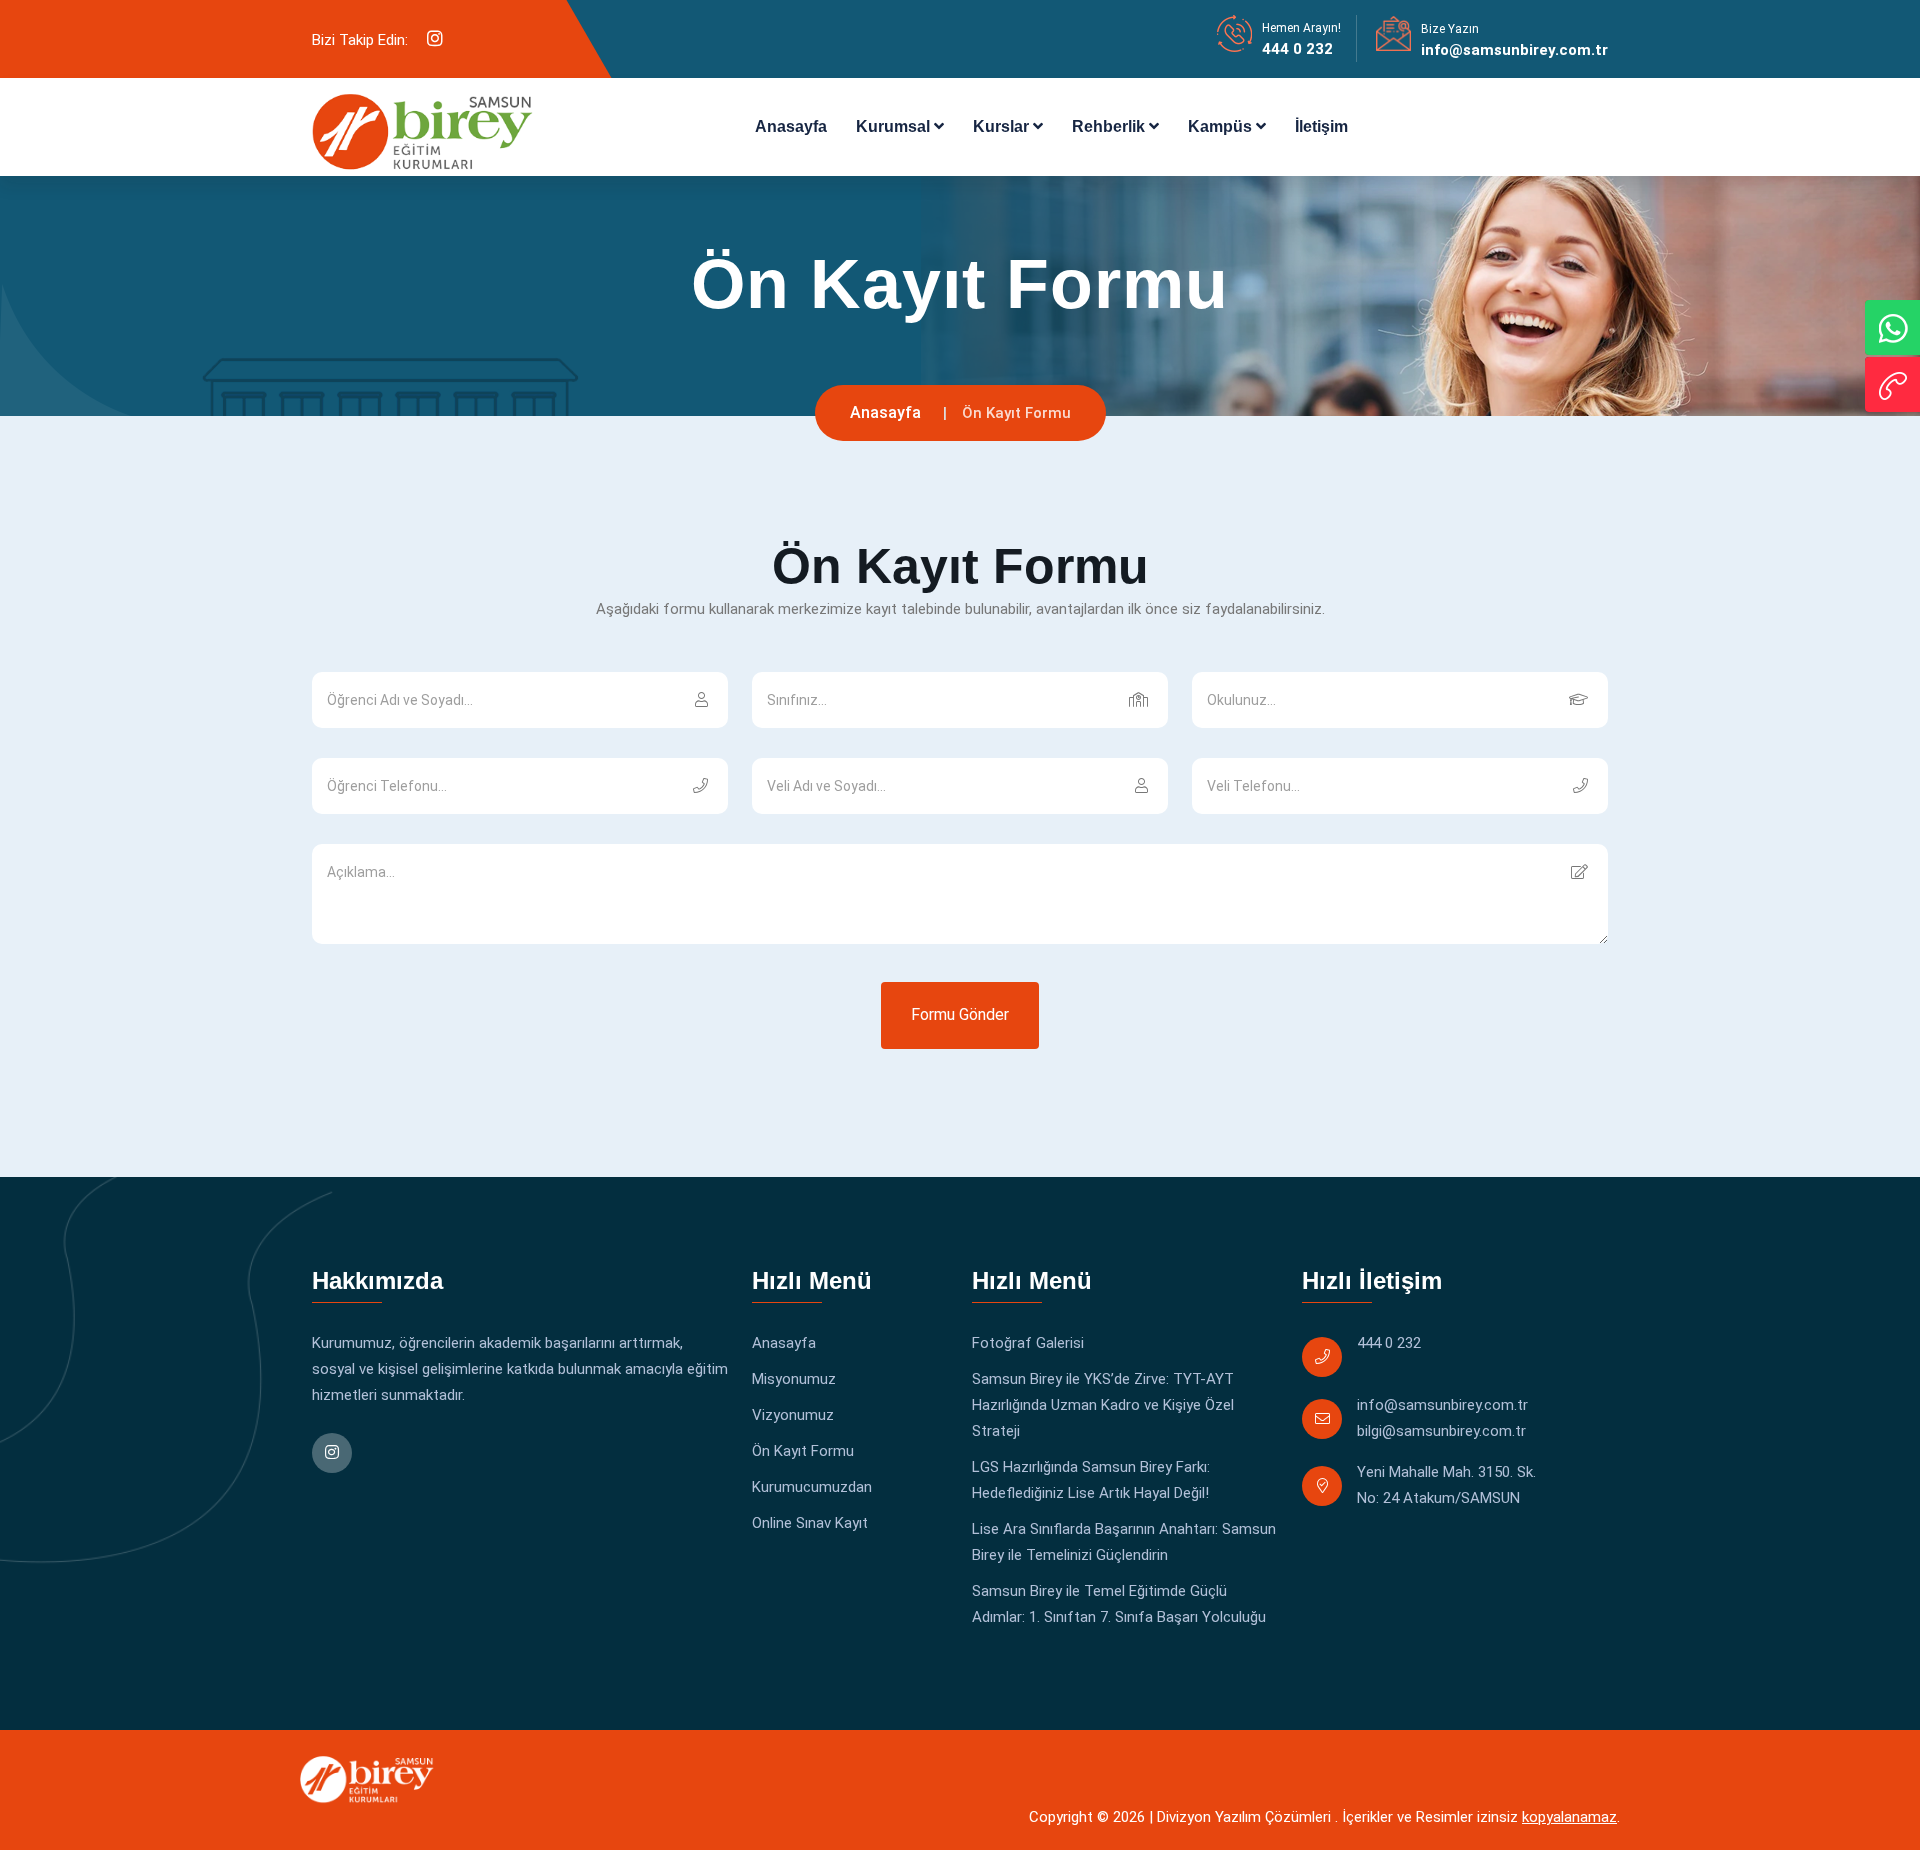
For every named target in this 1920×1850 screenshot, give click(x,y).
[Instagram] (435, 39)
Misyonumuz (794, 1379)
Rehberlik (1110, 126)
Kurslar (1003, 126)
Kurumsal (895, 126)
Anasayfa (791, 126)
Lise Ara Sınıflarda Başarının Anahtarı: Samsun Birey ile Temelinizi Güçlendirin (1124, 1542)
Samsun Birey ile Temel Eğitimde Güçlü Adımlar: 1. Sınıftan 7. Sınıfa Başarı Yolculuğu (1119, 1604)
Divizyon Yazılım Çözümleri (1244, 1817)
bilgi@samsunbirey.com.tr (1441, 1431)
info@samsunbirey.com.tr (1514, 50)
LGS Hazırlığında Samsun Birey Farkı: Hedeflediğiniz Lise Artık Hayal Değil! (1091, 1480)
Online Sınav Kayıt (810, 1523)
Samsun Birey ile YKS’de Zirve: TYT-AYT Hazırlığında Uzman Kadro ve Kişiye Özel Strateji (1103, 1405)
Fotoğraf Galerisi (1028, 1343)
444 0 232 (1297, 49)
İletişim (1321, 126)
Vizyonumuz (793, 1415)
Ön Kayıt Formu (803, 1451)
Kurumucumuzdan (812, 1487)
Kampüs (1222, 126)
